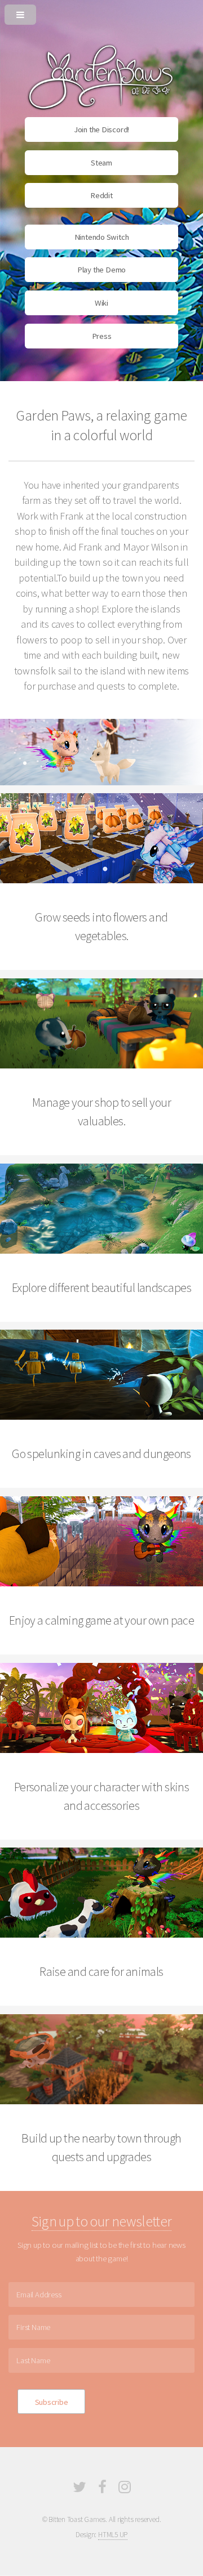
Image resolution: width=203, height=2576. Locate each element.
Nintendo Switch (102, 237)
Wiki (101, 303)
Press (102, 336)
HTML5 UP (113, 2535)
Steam (101, 163)
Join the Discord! (101, 129)
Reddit (101, 195)
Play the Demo (101, 270)
